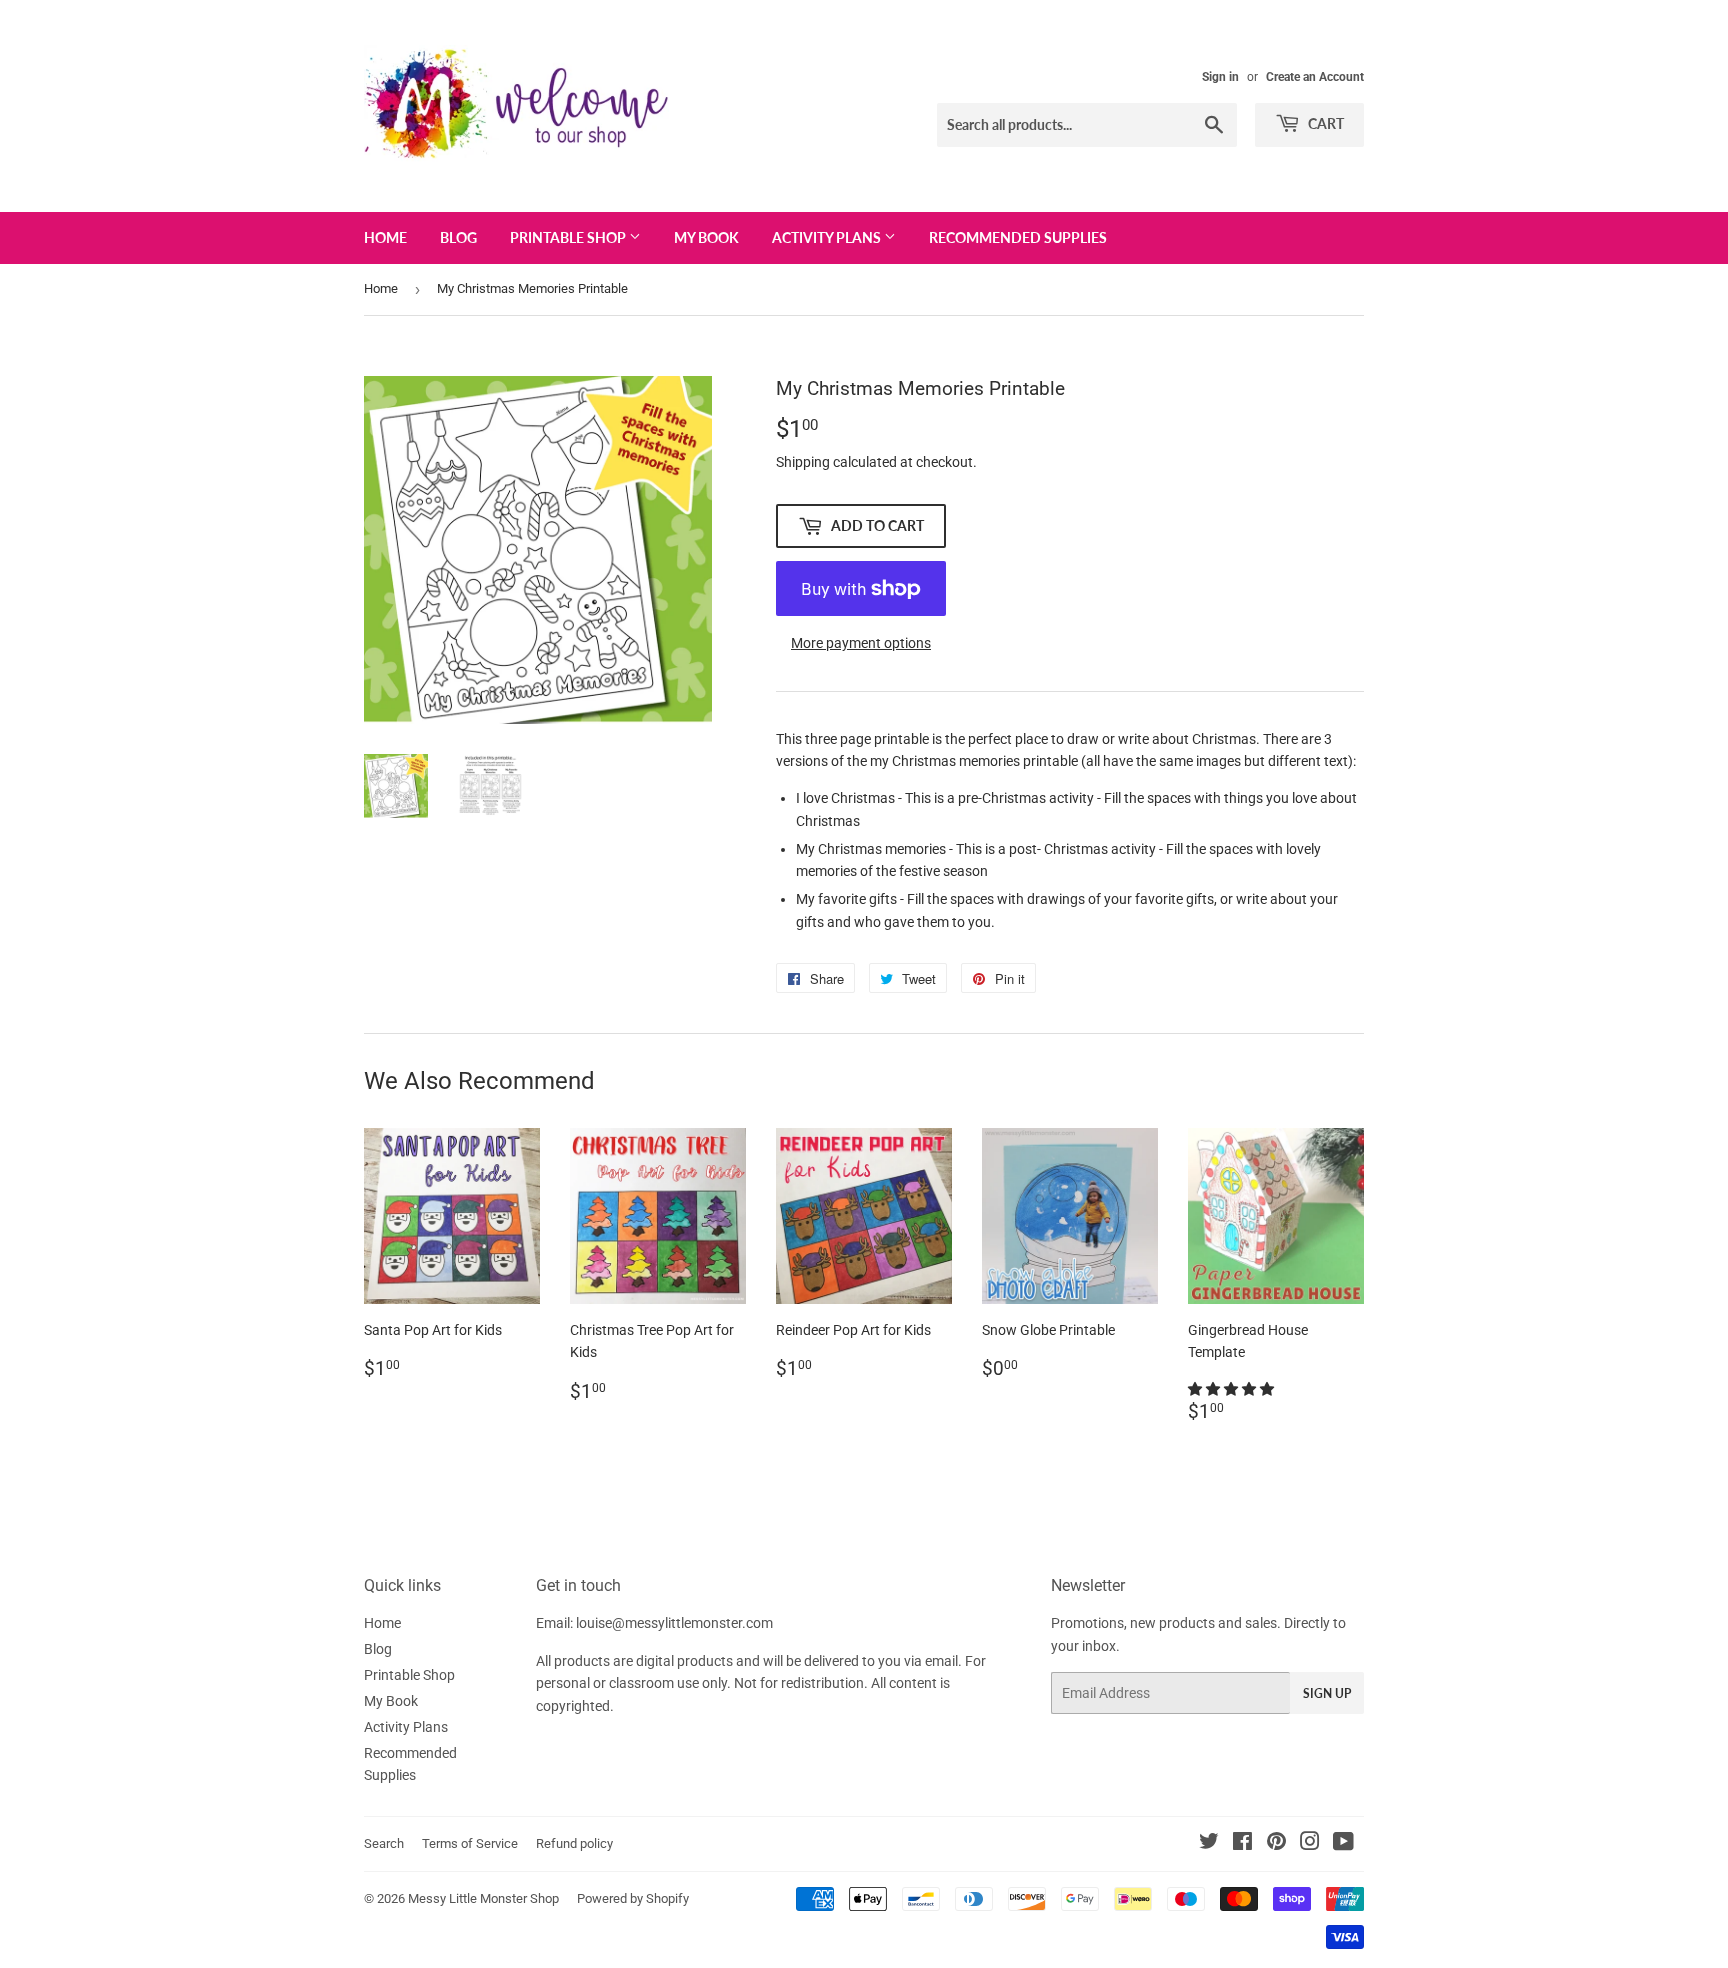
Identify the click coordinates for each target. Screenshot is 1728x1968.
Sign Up (1327, 1693)
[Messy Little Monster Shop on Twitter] (1209, 1844)
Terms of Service (470, 1843)
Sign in (1220, 77)
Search (384, 1843)
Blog (458, 237)
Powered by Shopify (633, 1898)
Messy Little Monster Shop (483, 1898)
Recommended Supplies (1018, 237)
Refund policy (574, 1843)
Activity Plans (828, 237)
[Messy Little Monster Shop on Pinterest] (1276, 1844)
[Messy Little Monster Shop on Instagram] (1310, 1844)
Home (385, 237)
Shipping (803, 462)
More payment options (861, 643)
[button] (1232, 1389)
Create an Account (1315, 77)
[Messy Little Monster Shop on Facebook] (1242, 1844)
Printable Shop (569, 237)
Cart (1324, 123)
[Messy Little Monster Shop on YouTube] (1343, 1844)
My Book (706, 237)
